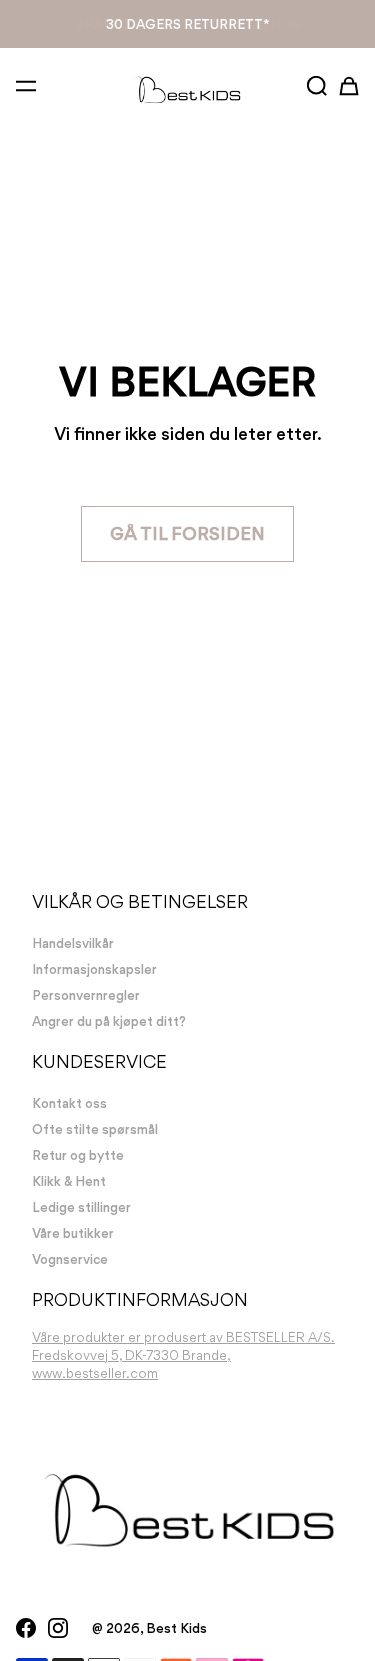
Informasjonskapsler (94, 969)
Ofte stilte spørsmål (95, 1129)
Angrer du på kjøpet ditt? (109, 1021)
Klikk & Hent (188, 24)
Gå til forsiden (187, 533)
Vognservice (70, 1259)
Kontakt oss (69, 1103)
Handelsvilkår (73, 943)
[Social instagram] (58, 1628)
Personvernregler (86, 995)
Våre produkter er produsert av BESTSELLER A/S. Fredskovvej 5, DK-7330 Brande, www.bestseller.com (183, 1355)
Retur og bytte (78, 1155)
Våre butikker (73, 1233)
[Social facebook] (26, 1628)
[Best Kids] (187, 89)
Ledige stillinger (81, 1207)
